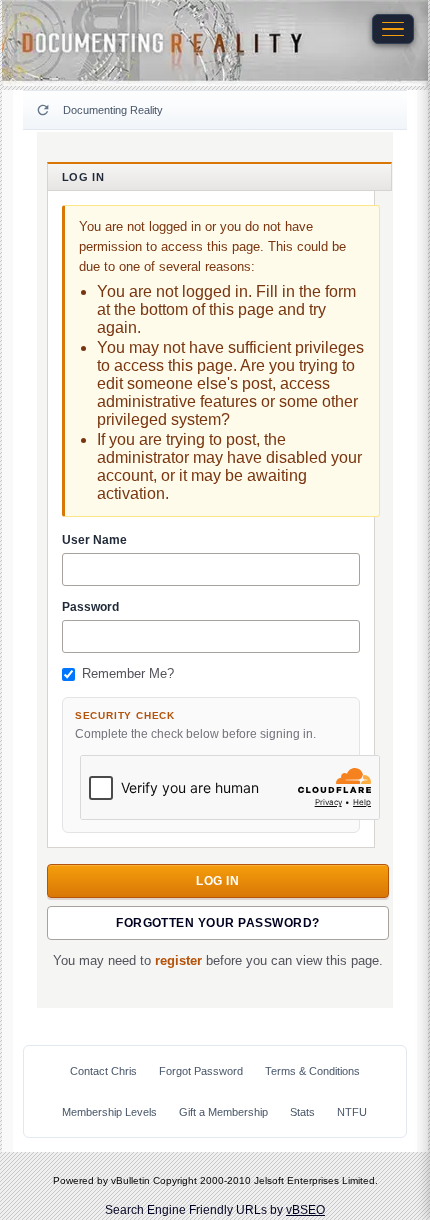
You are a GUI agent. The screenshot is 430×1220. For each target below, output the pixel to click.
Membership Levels (109, 1112)
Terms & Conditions (312, 1071)
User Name (94, 540)
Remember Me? (128, 674)
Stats (302, 1112)
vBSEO (305, 1210)
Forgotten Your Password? (218, 923)
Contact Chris (103, 1071)
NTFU (352, 1112)
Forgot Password (201, 1071)
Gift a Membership (223, 1112)
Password (90, 607)
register (178, 961)
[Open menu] (393, 29)
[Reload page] (43, 110)
